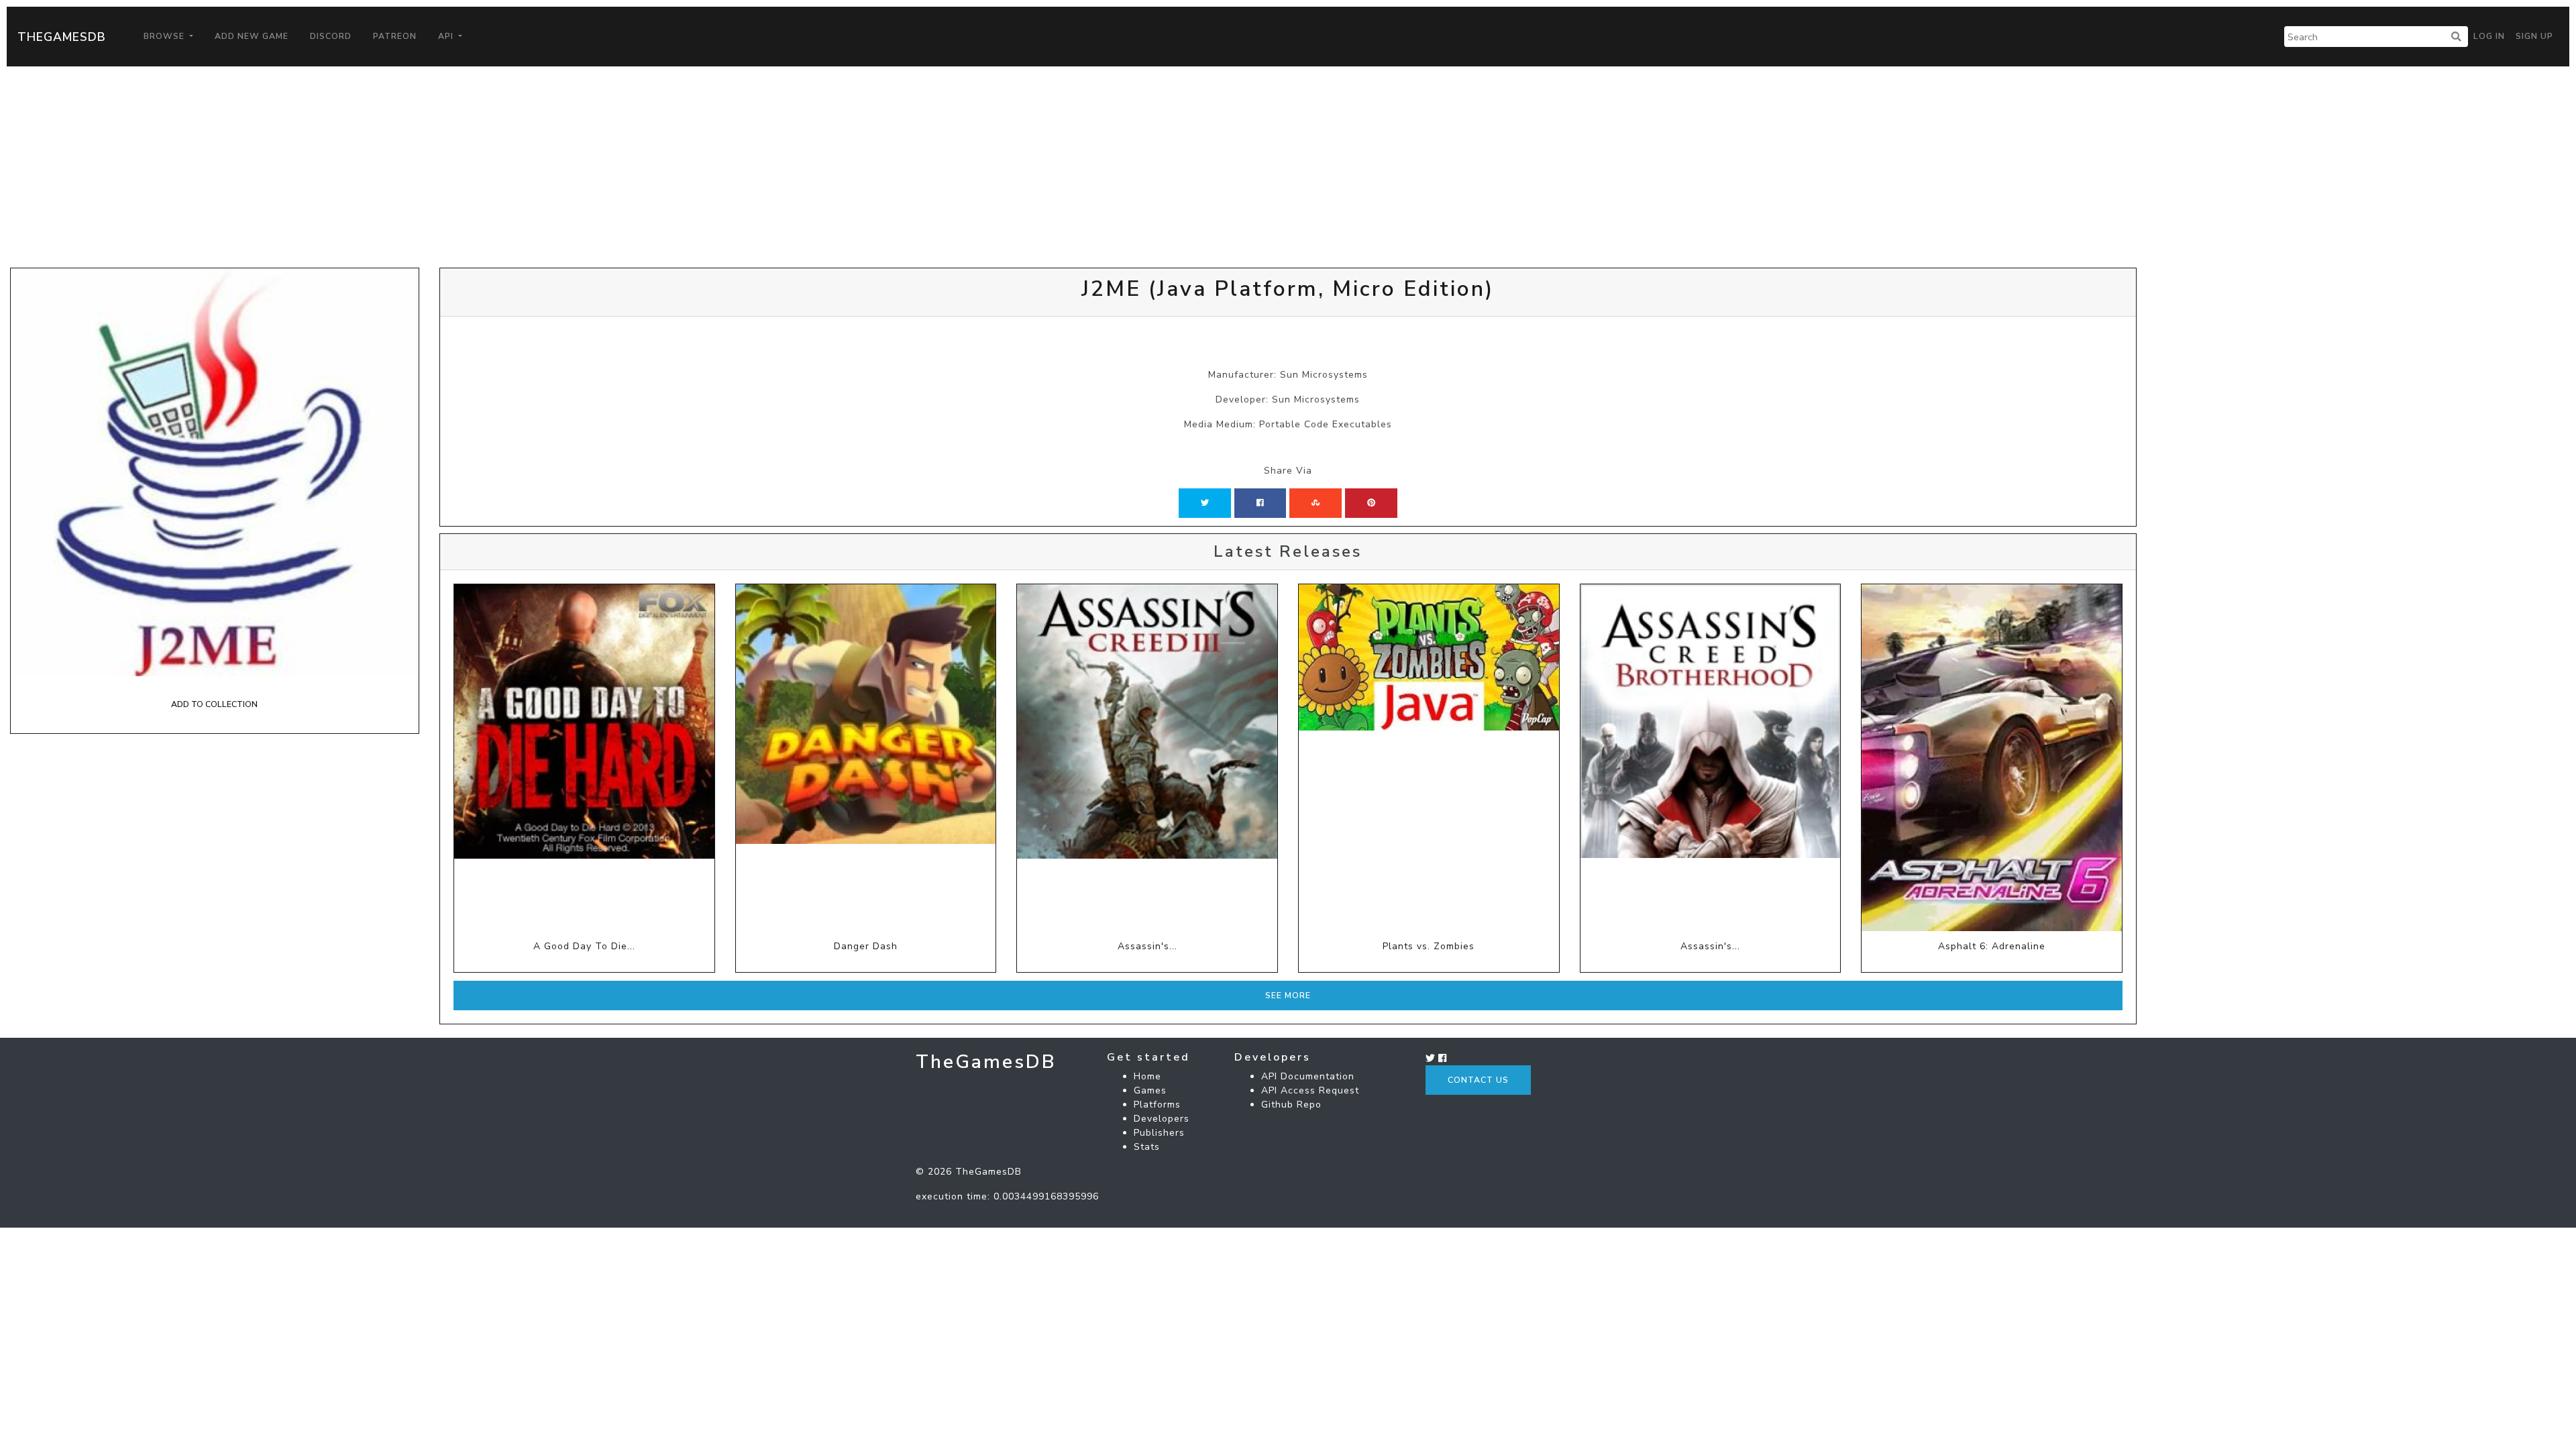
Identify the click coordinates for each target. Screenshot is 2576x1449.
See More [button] (1288, 996)
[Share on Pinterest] (1371, 503)
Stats (1147, 1147)
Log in (2489, 36)
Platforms (1157, 1105)
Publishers (1159, 1133)
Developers (1162, 1119)
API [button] (447, 36)
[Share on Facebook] (1260, 503)
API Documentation (1308, 1076)
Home (1147, 1076)
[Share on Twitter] (1205, 503)
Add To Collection (214, 704)
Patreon (395, 36)
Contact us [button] (1478, 1080)
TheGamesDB (62, 37)
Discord (331, 36)
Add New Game (252, 36)
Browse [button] (165, 36)
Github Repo (1291, 1105)
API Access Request (1310, 1090)
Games (1150, 1090)
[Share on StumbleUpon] (1316, 503)
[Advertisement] (1288, 167)
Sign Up (2534, 36)
